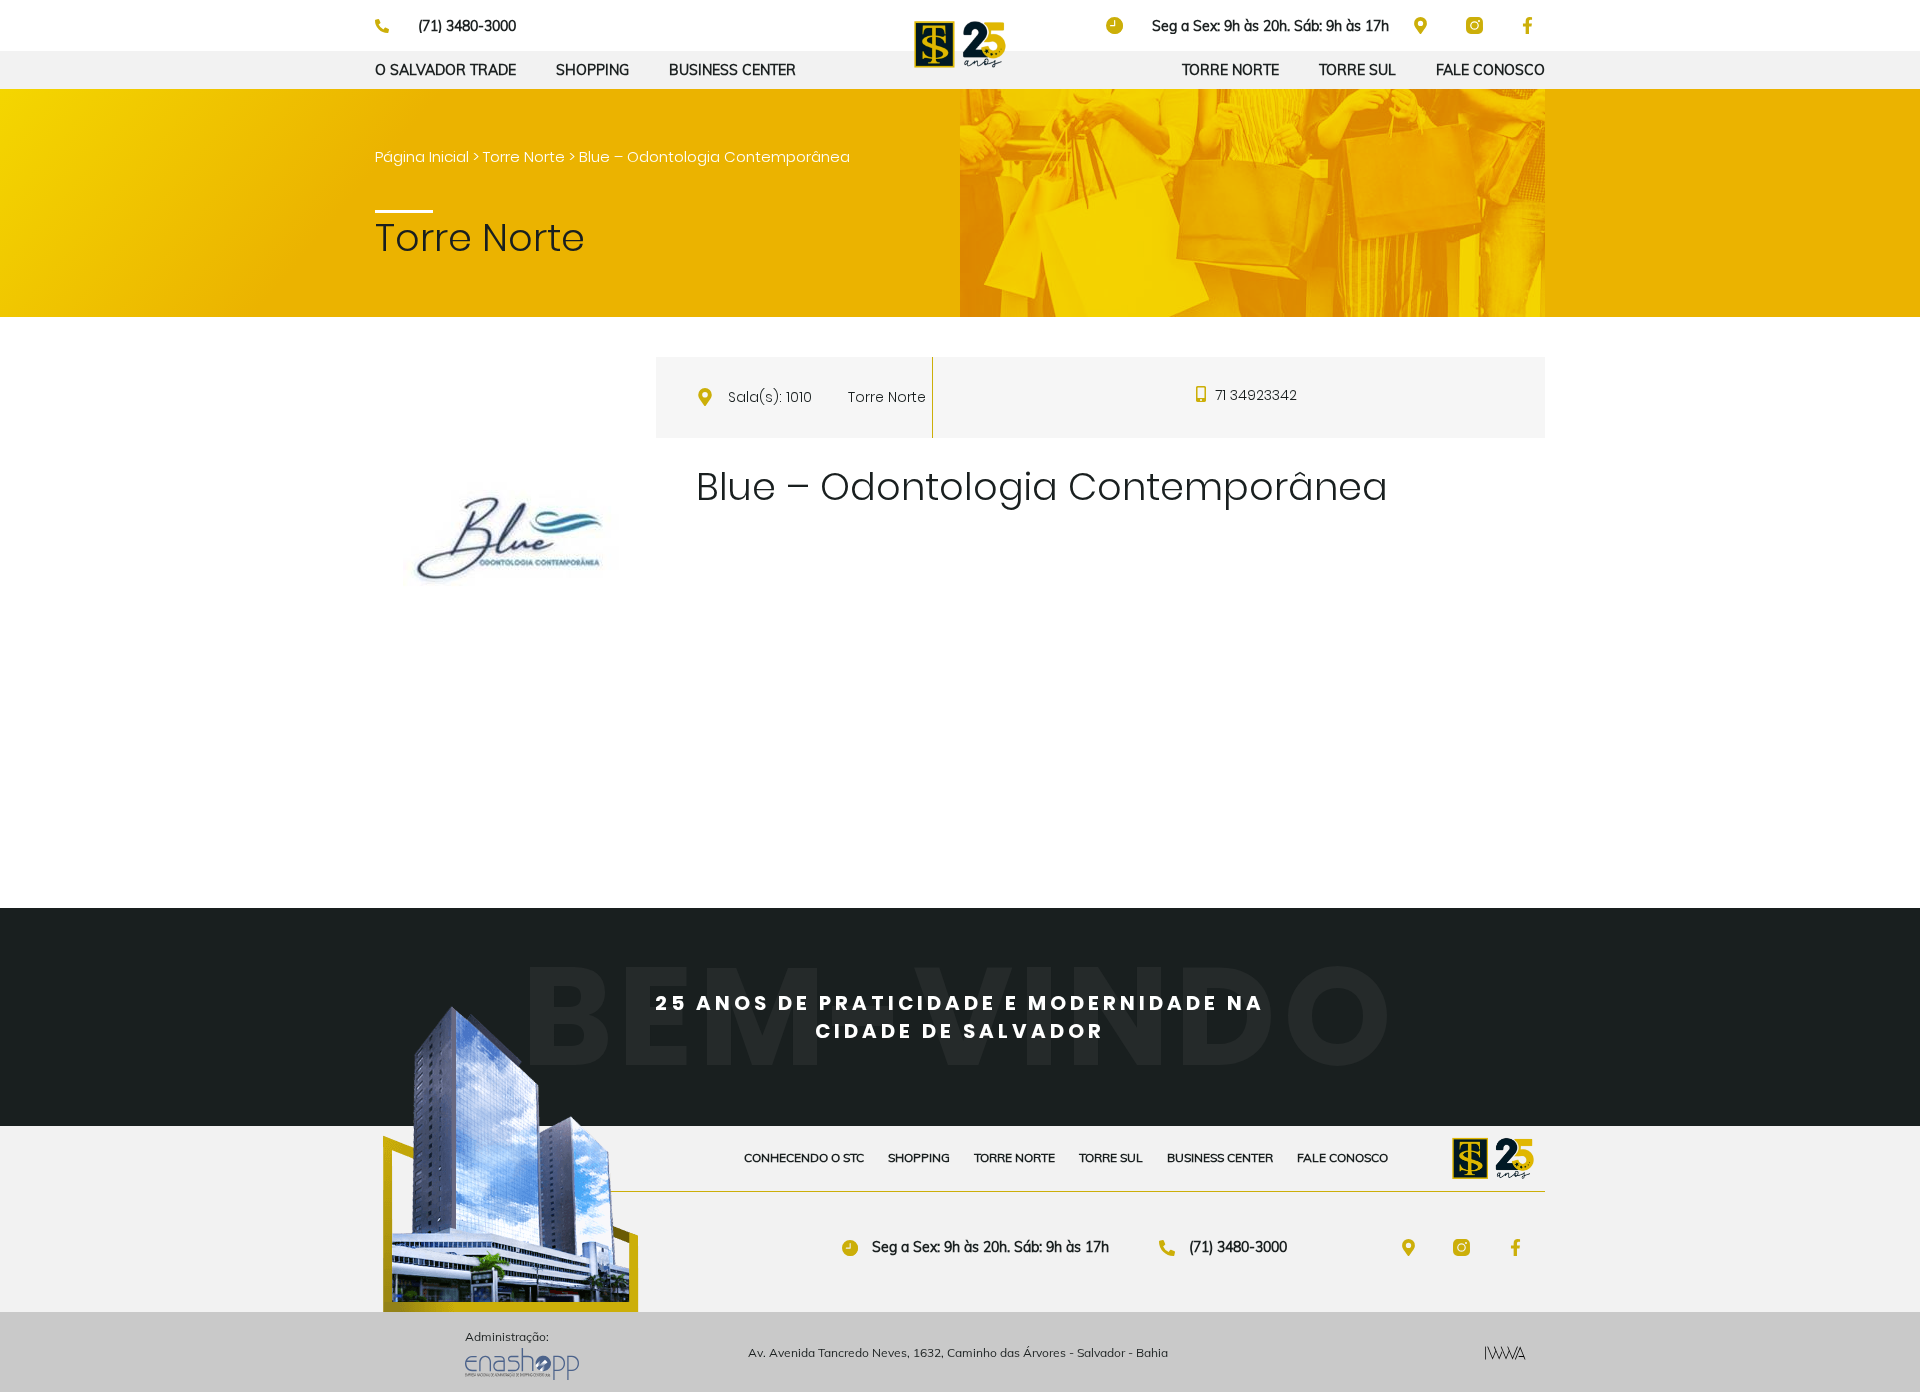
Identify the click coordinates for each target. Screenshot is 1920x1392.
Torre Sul (1357, 70)
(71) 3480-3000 (1238, 1247)
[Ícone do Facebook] (1520, 1247)
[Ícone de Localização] (1425, 25)
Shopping (592, 70)
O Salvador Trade (445, 70)
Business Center (732, 70)
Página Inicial (422, 156)
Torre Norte (1230, 70)
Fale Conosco (1490, 70)
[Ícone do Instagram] (1479, 25)
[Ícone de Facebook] (1532, 25)
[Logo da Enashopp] (522, 1364)
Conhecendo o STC (804, 1157)
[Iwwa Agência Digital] (1505, 1352)
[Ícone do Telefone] (1167, 1248)
